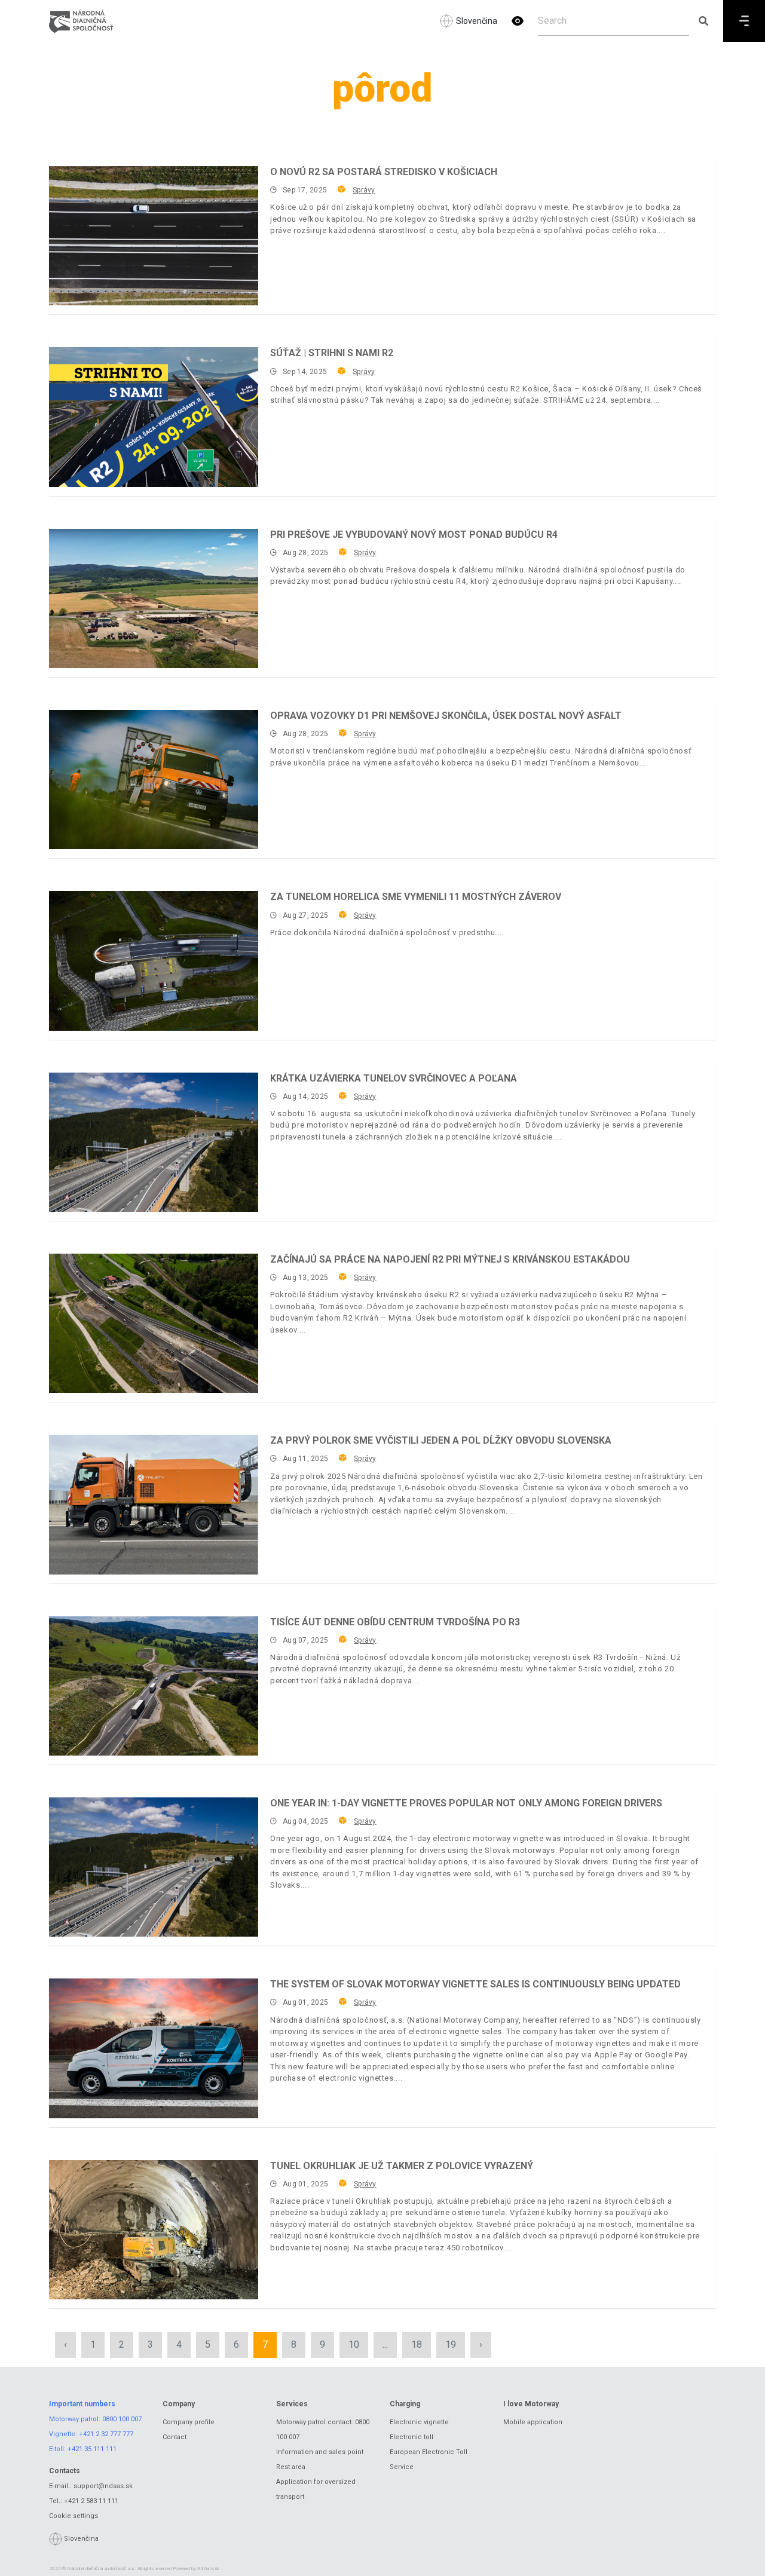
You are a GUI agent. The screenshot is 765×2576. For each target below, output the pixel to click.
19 (451, 2344)
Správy (364, 190)
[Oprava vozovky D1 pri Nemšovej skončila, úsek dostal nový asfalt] (154, 779)
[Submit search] (703, 21)
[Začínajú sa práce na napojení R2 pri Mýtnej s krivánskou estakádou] (154, 1323)
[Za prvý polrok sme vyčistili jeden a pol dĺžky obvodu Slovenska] (154, 1504)
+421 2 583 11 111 (91, 2501)
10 (354, 2344)
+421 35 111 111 (92, 2449)
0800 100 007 (122, 2419)
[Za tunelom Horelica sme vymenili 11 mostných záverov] (154, 961)
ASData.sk (208, 2569)
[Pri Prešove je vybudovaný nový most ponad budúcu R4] (154, 598)
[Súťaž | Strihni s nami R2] (154, 417)
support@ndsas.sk (103, 2486)
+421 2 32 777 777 (106, 2434)
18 (417, 2344)
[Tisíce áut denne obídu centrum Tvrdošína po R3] (154, 1686)
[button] (518, 21)
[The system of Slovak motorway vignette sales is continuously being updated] (154, 2048)
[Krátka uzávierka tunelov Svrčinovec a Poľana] (154, 1142)
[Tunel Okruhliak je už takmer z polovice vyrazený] (154, 2230)
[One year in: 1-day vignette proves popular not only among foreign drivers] (154, 1867)
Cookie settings (74, 2516)
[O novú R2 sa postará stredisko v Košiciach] (154, 236)
